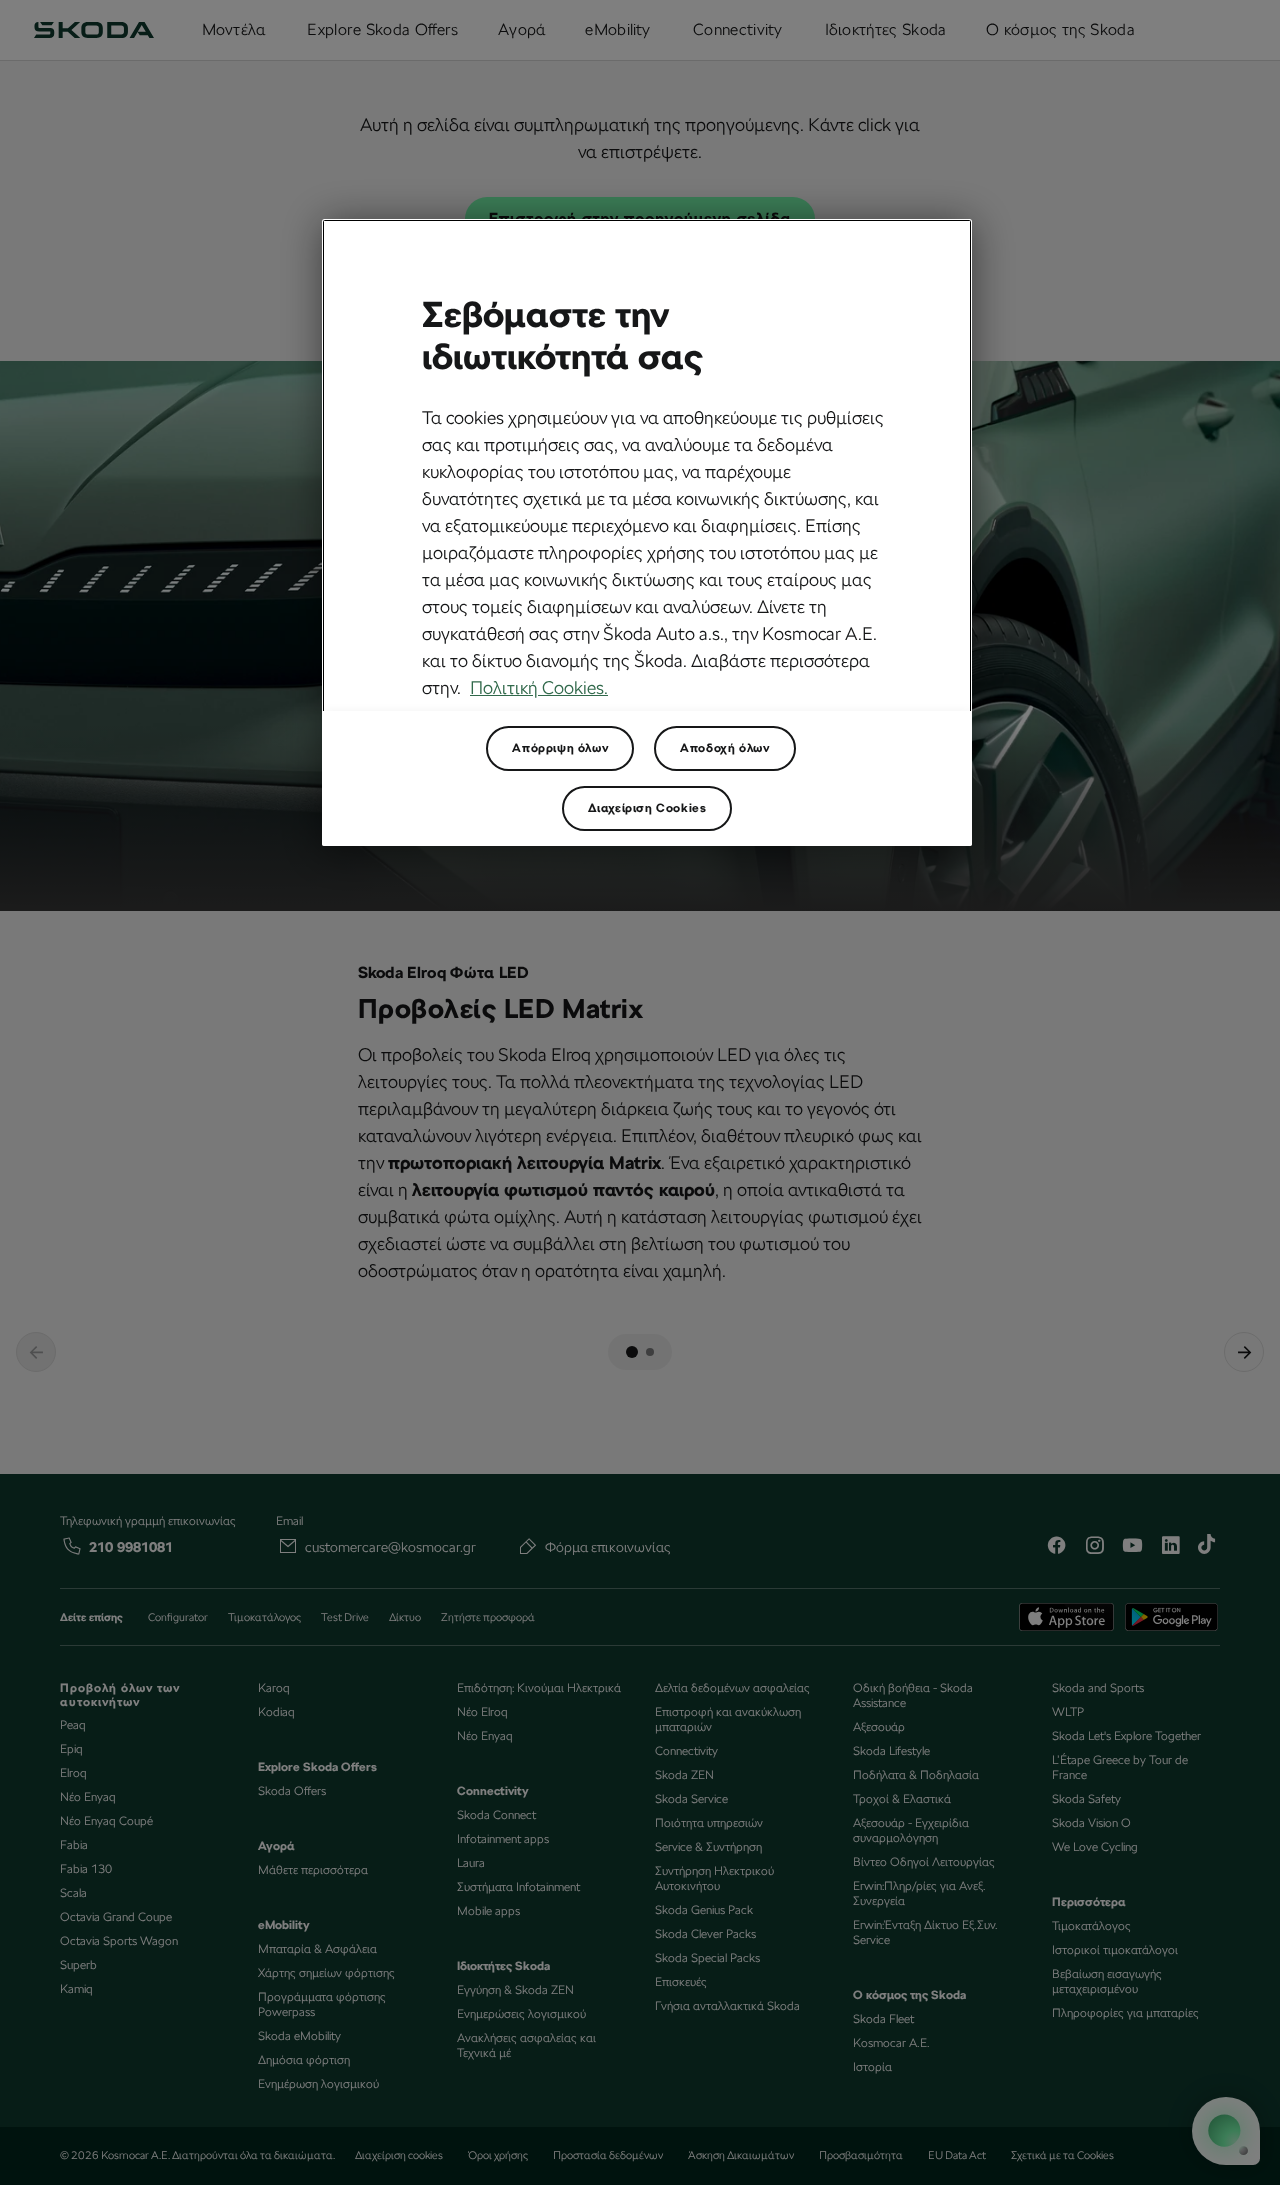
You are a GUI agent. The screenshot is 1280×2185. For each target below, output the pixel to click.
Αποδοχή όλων (724, 748)
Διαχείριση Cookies (647, 808)
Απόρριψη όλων (560, 748)
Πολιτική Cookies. (539, 687)
